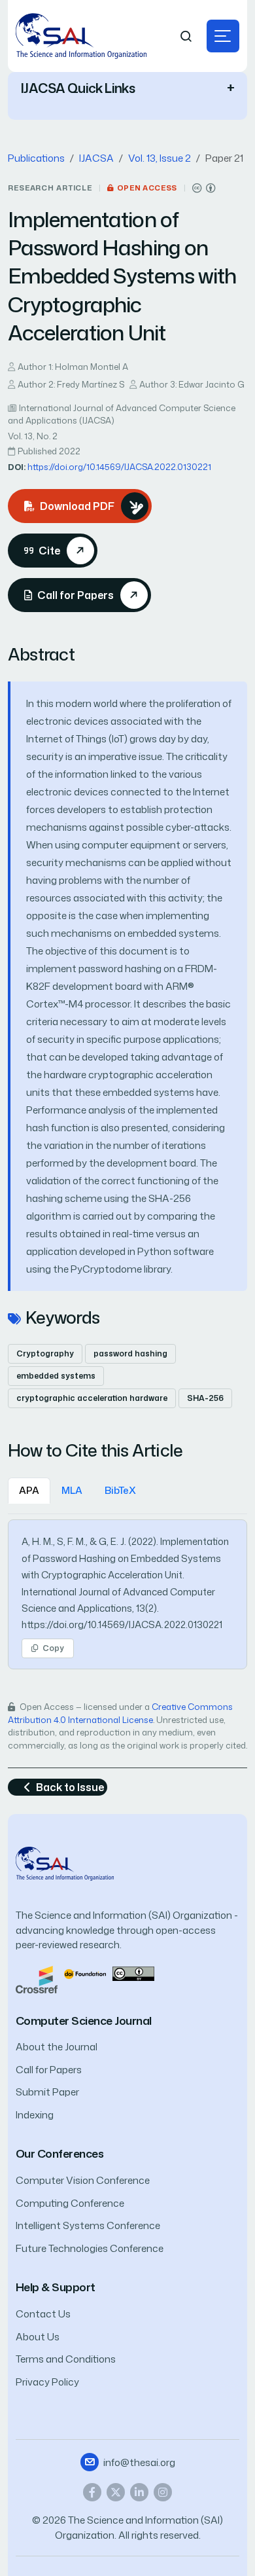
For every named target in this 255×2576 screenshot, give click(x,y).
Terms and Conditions (66, 2359)
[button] (223, 36)
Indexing (35, 2115)
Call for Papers (49, 2070)
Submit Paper (47, 2092)
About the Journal (57, 2047)
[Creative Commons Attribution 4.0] (133, 1973)
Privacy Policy (47, 2382)
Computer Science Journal (84, 2021)
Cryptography (45, 1353)
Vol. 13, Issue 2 (160, 158)
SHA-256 (205, 1398)
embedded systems (56, 1376)
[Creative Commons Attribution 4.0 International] (204, 188)
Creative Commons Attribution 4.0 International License (120, 1713)
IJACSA (96, 158)
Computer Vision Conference (83, 2180)
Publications (36, 158)
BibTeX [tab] (120, 1490)
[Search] (186, 36)
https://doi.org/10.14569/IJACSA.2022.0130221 (119, 467)
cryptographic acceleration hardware (92, 1398)
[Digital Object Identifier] (85, 1973)
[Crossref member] (37, 1979)
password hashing (130, 1353)
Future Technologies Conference (90, 2248)
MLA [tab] (72, 1490)
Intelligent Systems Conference (88, 2225)
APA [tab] (29, 1490)
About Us (38, 2337)
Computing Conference (70, 2203)
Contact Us (43, 2314)
